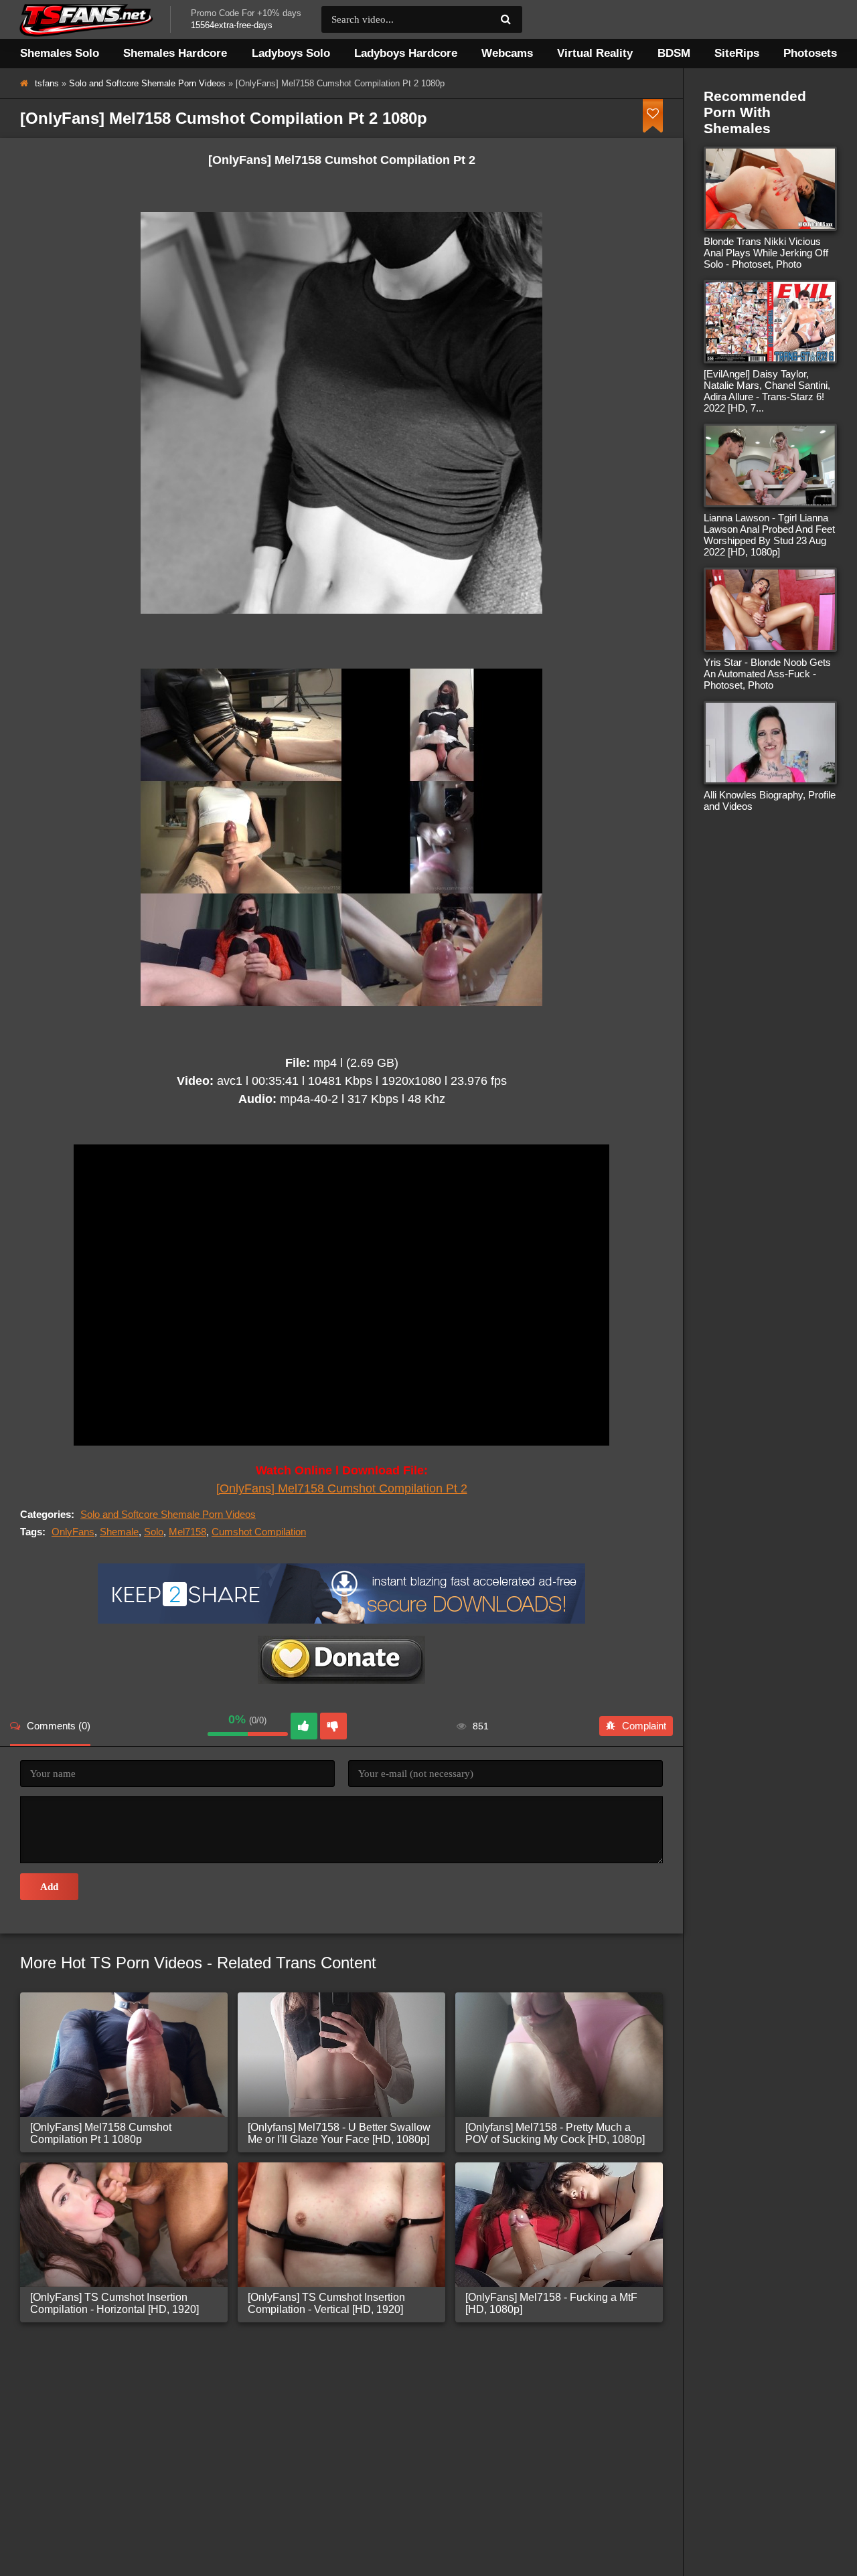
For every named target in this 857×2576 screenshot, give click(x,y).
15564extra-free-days (232, 25)
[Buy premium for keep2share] (341, 1620)
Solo (154, 1532)
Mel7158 (187, 1532)
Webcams (507, 53)
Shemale (119, 1532)
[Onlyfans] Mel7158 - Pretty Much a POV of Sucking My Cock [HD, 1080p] (555, 2133)
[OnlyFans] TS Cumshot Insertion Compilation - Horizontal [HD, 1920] (114, 2303)
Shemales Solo (60, 53)
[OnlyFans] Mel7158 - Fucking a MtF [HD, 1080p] (551, 2303)
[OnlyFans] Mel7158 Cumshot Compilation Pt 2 (342, 1488)
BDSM (674, 53)
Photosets (810, 53)
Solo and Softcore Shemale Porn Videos (147, 83)
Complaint (644, 1726)
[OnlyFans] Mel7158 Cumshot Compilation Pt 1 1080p (101, 2133)
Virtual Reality (595, 53)
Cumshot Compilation (259, 1532)
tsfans (47, 83)
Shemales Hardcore (175, 53)
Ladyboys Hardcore (406, 53)
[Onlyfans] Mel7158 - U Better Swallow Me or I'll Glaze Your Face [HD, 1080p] (339, 2133)
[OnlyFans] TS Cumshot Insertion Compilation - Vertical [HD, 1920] (326, 2303)
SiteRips (737, 53)
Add (49, 1887)
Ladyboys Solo (291, 53)
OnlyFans (73, 1532)
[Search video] (505, 19)
